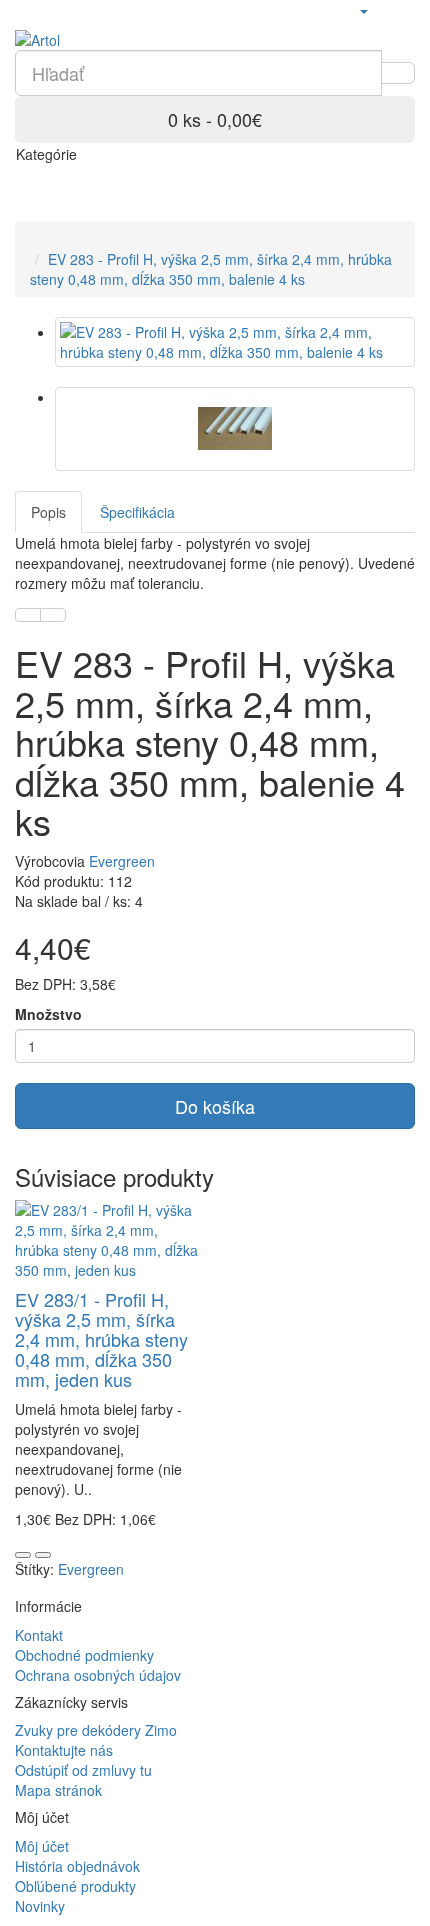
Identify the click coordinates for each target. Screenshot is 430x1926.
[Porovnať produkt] (53, 615)
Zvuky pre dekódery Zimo (96, 1730)
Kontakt (39, 1635)
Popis (48, 512)
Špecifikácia (137, 512)
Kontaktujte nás (64, 1750)
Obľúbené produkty (75, 1886)
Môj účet (42, 1846)
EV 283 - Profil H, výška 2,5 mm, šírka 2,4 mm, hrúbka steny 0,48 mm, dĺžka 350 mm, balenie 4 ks (211, 269)
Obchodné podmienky (84, 1655)
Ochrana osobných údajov (98, 1675)
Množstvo (48, 1014)
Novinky (40, 1906)
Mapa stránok (58, 1790)
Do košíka (215, 1106)
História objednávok (77, 1866)
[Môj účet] (363, 10)
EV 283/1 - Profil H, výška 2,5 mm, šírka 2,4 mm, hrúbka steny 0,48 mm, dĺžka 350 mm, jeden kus (101, 1338)
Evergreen (122, 861)
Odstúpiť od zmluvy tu (83, 1770)
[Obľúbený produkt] (28, 615)
